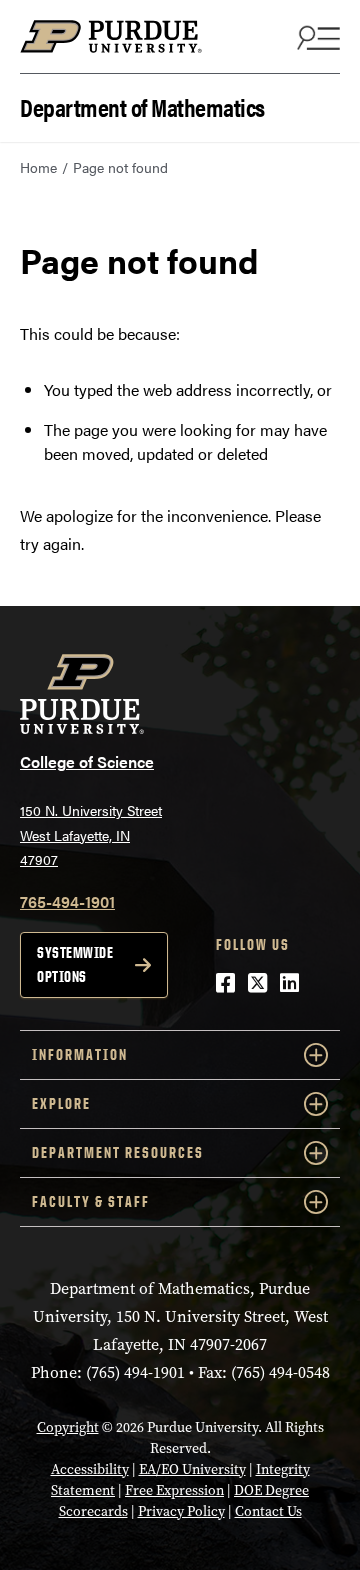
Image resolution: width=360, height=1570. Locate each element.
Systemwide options (75, 964)
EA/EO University (192, 1469)
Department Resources (118, 1152)
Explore (61, 1103)
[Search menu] (316, 37)
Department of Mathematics (142, 105)
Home (38, 167)
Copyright (68, 1427)
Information (80, 1054)
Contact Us (268, 1511)
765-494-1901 (67, 901)
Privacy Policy (181, 1511)
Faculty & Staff (91, 1201)
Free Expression (174, 1490)
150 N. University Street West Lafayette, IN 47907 (91, 834)
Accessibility (90, 1469)
